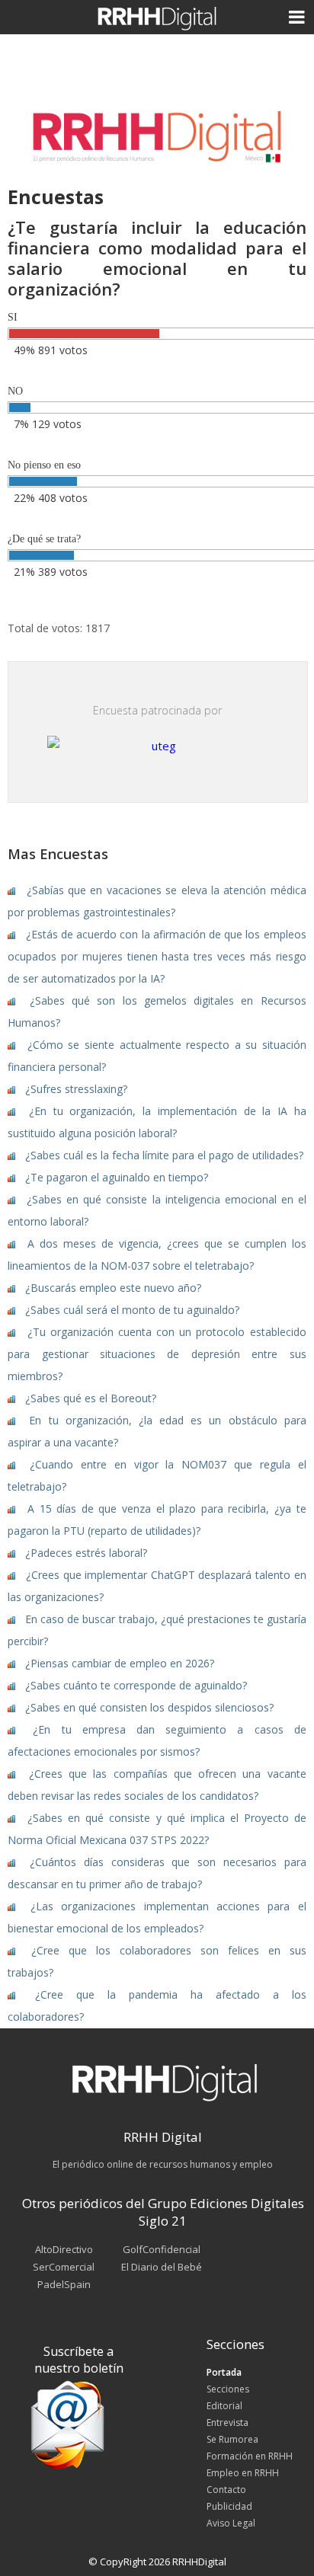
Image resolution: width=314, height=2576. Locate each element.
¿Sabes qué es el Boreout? (91, 1398)
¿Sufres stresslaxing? (76, 1089)
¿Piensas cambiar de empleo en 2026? (120, 1663)
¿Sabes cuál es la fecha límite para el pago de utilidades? (164, 1155)
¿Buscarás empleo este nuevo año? (113, 1288)
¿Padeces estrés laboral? (86, 1553)
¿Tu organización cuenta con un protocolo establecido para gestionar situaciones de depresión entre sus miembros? (157, 1354)
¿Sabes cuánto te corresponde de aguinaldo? (136, 1685)
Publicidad (229, 2506)
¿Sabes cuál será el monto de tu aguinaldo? (132, 1310)
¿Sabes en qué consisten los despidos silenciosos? (149, 1707)
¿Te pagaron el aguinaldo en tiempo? (117, 1177)
